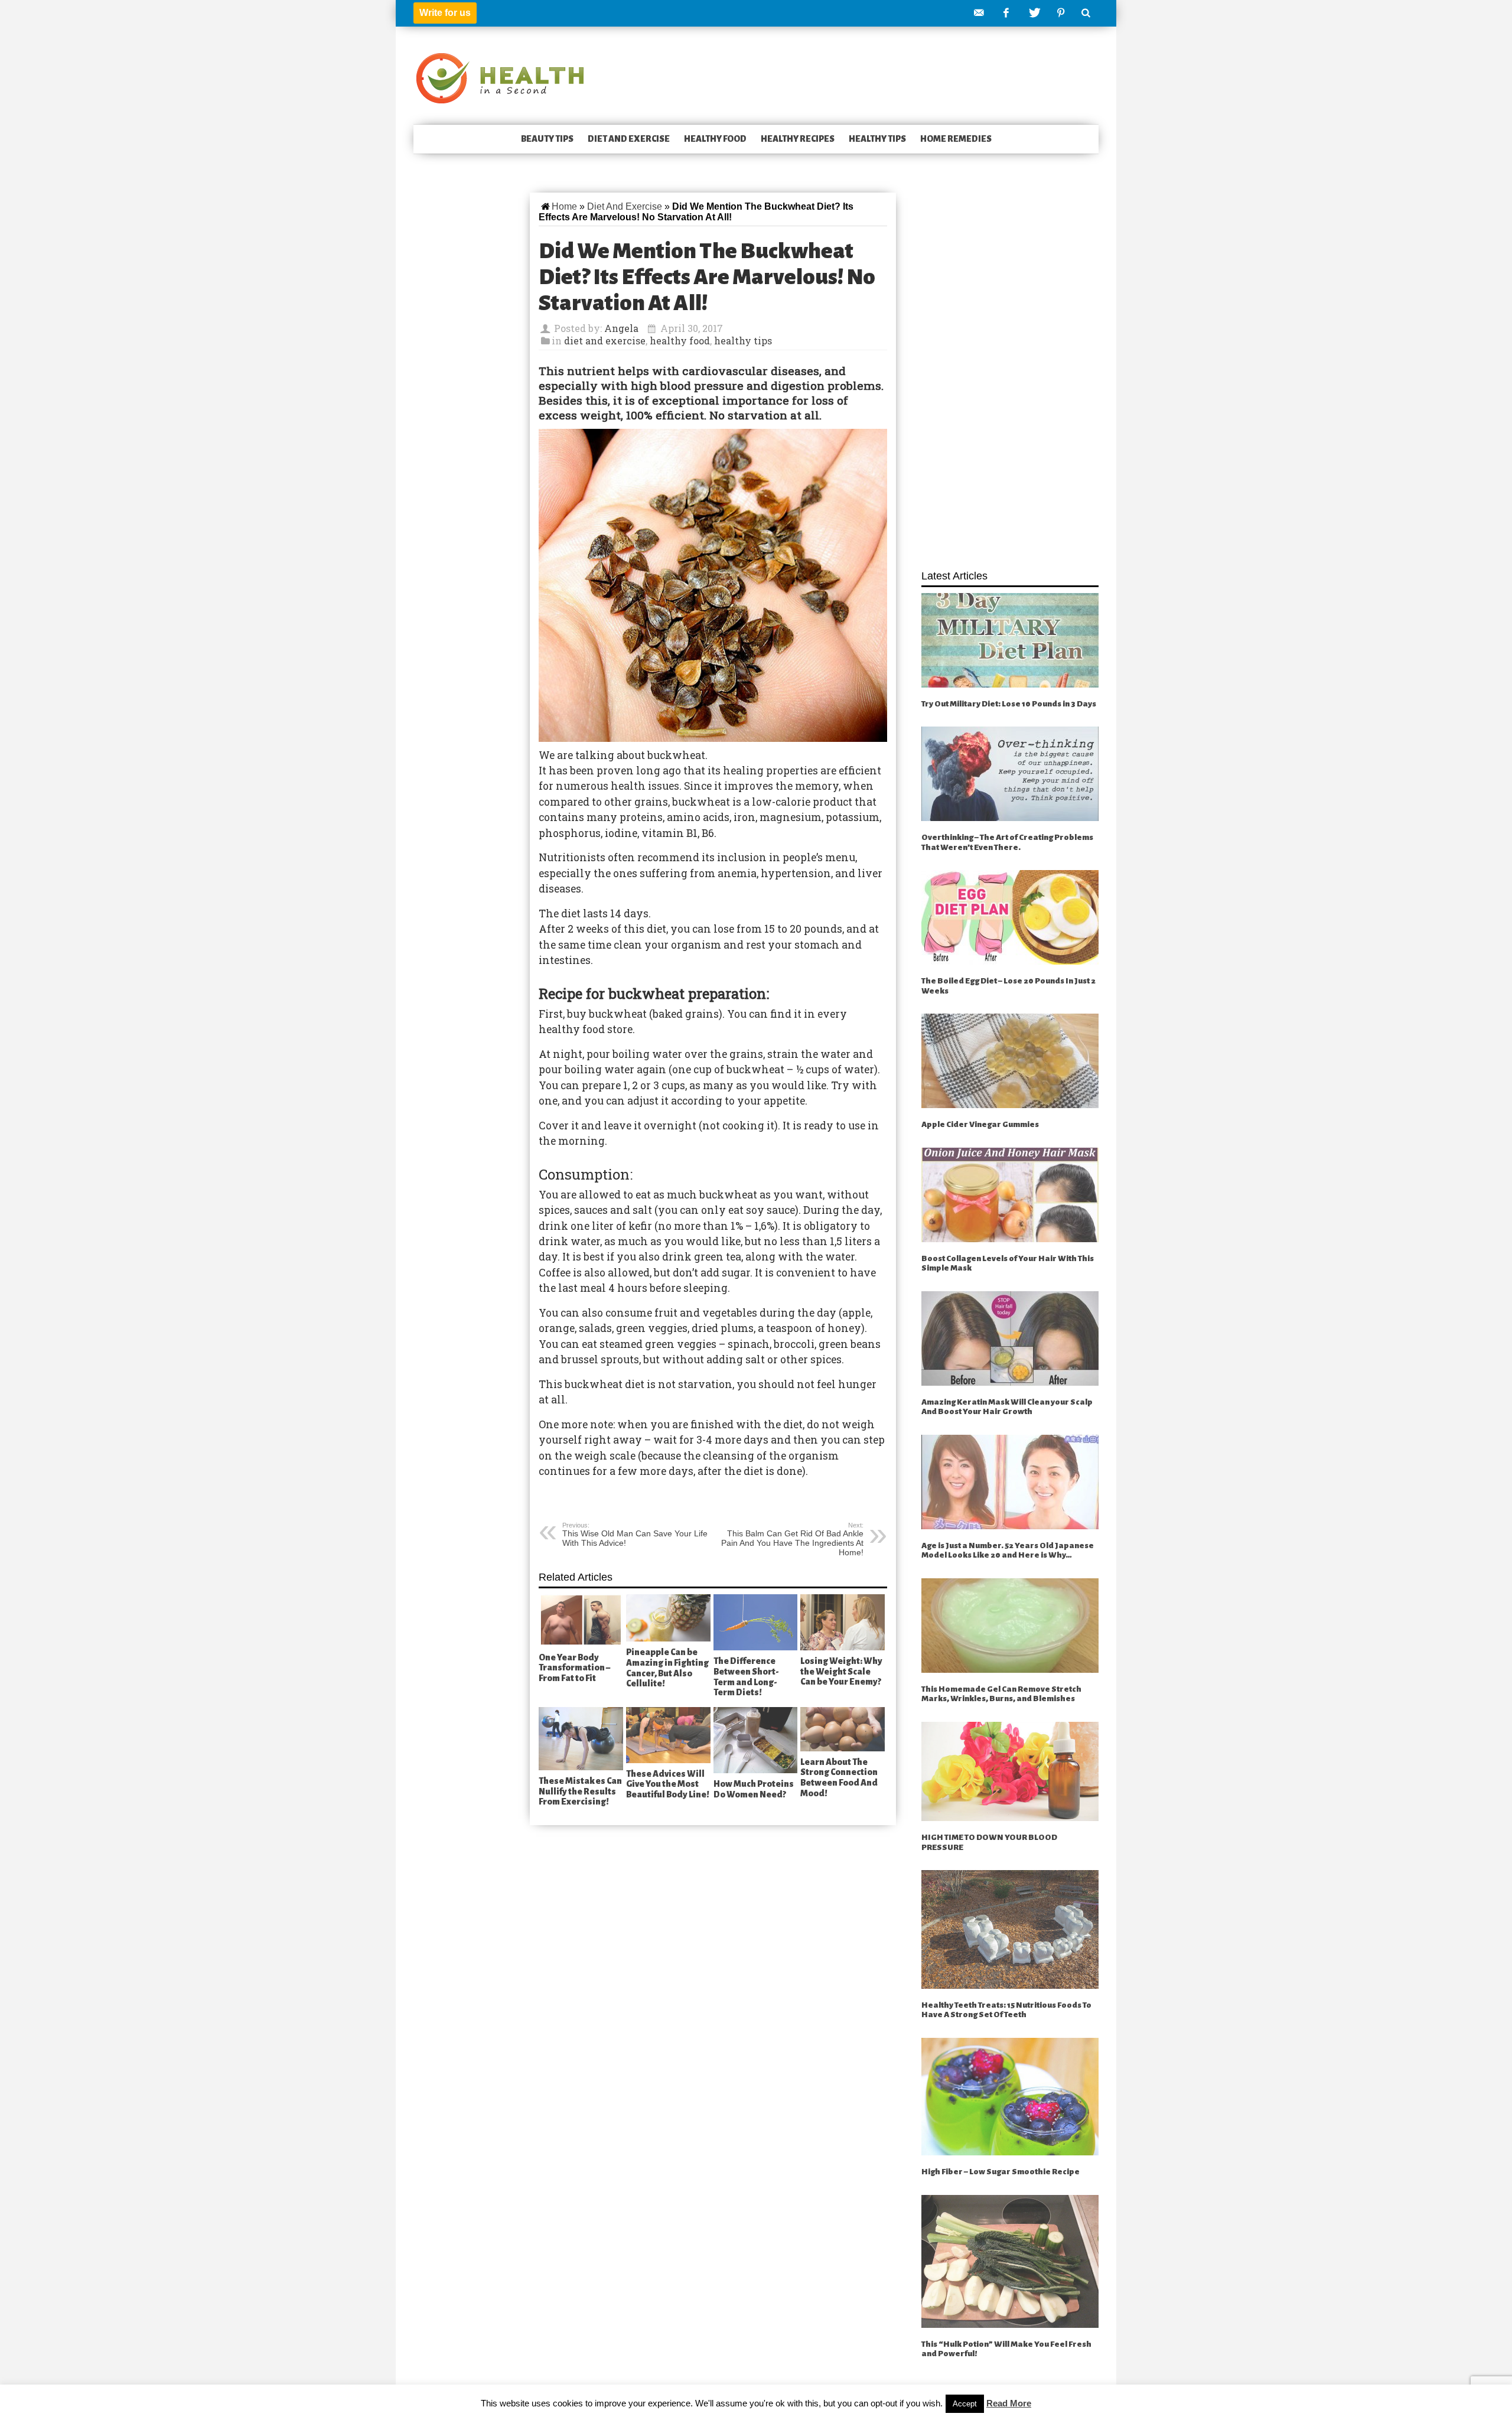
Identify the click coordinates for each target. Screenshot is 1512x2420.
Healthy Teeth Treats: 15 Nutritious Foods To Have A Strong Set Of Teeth (1006, 2010)
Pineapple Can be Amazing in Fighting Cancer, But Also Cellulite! (667, 1668)
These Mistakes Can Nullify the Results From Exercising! (580, 1791)
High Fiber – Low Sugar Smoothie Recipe (1001, 2172)
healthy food (715, 139)
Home (564, 206)
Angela (621, 328)
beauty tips (547, 139)
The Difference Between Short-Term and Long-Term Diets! (746, 1677)
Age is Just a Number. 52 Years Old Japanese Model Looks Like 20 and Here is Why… (1008, 1551)
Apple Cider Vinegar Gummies (980, 1124)
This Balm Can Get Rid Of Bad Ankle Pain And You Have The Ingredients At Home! (792, 1539)
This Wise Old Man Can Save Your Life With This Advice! (635, 1535)
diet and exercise (629, 139)
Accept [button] (965, 2404)
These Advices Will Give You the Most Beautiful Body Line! (668, 1784)
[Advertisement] (1010, 374)
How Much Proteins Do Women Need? (754, 1789)
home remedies (956, 139)
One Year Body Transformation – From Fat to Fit (574, 1668)
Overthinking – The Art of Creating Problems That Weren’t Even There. (1007, 842)
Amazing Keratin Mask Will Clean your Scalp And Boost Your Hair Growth (1007, 1407)
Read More (1009, 2403)
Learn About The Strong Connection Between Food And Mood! (839, 1778)
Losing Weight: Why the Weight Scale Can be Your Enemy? (841, 1671)
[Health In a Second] (500, 77)
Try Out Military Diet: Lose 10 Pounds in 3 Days (1009, 704)
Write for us (445, 13)
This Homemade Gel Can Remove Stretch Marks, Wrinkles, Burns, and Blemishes (1001, 1694)
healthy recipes (798, 139)
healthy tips (877, 139)
